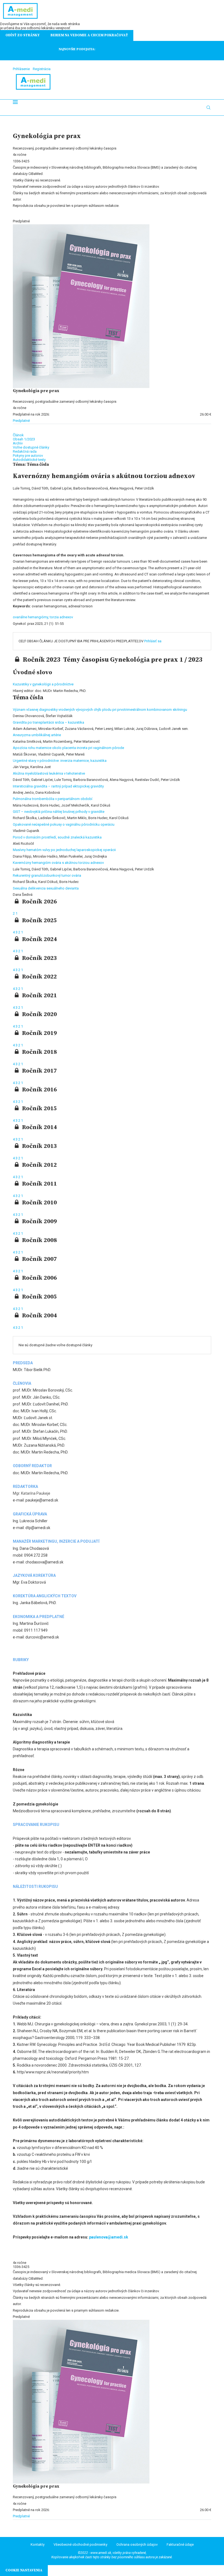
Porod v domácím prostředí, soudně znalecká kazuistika (57, 837)
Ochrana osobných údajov (137, 2544)
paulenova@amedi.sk (109, 2237)
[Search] (208, 108)
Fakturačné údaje (180, 2544)
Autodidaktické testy (29, 460)
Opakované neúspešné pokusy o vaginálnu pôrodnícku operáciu (64, 824)
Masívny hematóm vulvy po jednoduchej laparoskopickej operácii (64, 850)
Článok (18, 435)
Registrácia (42, 69)
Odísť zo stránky (23, 35)
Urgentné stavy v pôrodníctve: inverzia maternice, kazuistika (60, 761)
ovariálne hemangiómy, (31, 617)
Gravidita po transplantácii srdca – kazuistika (48, 722)
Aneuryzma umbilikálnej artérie (37, 735)
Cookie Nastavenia (24, 2570)
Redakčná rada (25, 451)
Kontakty (38, 2544)
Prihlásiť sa (153, 641)
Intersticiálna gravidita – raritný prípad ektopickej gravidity (58, 786)
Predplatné (21, 421)
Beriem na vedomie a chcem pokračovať (89, 35)
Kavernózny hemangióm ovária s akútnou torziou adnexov (58, 863)
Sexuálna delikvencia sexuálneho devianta (46, 888)
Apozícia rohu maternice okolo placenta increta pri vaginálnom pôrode (68, 748)
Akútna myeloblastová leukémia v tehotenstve (49, 773)
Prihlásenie (21, 69)
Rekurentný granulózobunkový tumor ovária (47, 875)
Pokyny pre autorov (28, 456)
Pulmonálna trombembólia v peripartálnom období (53, 799)
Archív (18, 443)
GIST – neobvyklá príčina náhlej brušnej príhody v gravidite (59, 812)
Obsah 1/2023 (24, 439)
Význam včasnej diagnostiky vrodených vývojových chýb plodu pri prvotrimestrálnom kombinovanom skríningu (100, 710)
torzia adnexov (61, 617)
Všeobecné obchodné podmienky (80, 2544)
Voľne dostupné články (31, 447)
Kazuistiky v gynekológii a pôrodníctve (43, 684)
